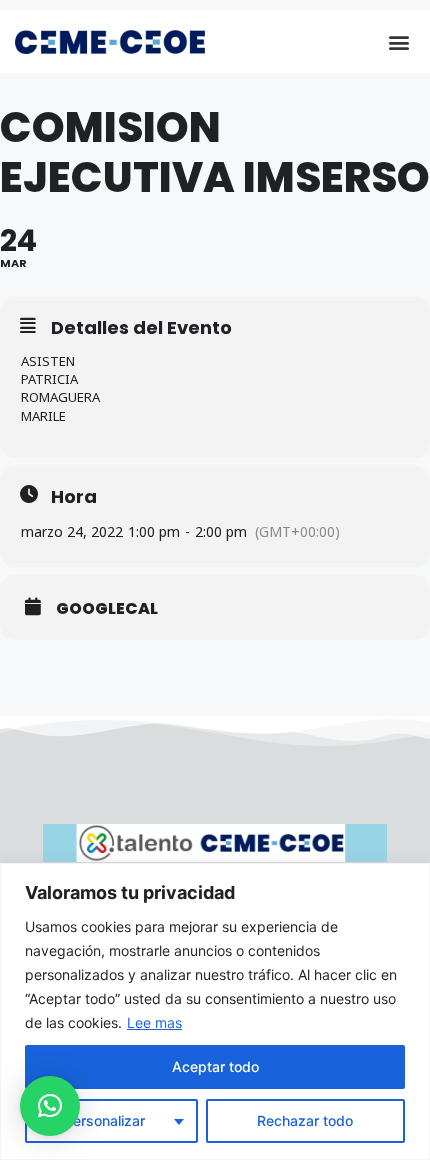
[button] (398, 41)
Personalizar (104, 1120)
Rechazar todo (305, 1120)
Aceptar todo (215, 1066)
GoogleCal (107, 609)
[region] (215, 1011)
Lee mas (154, 1022)
